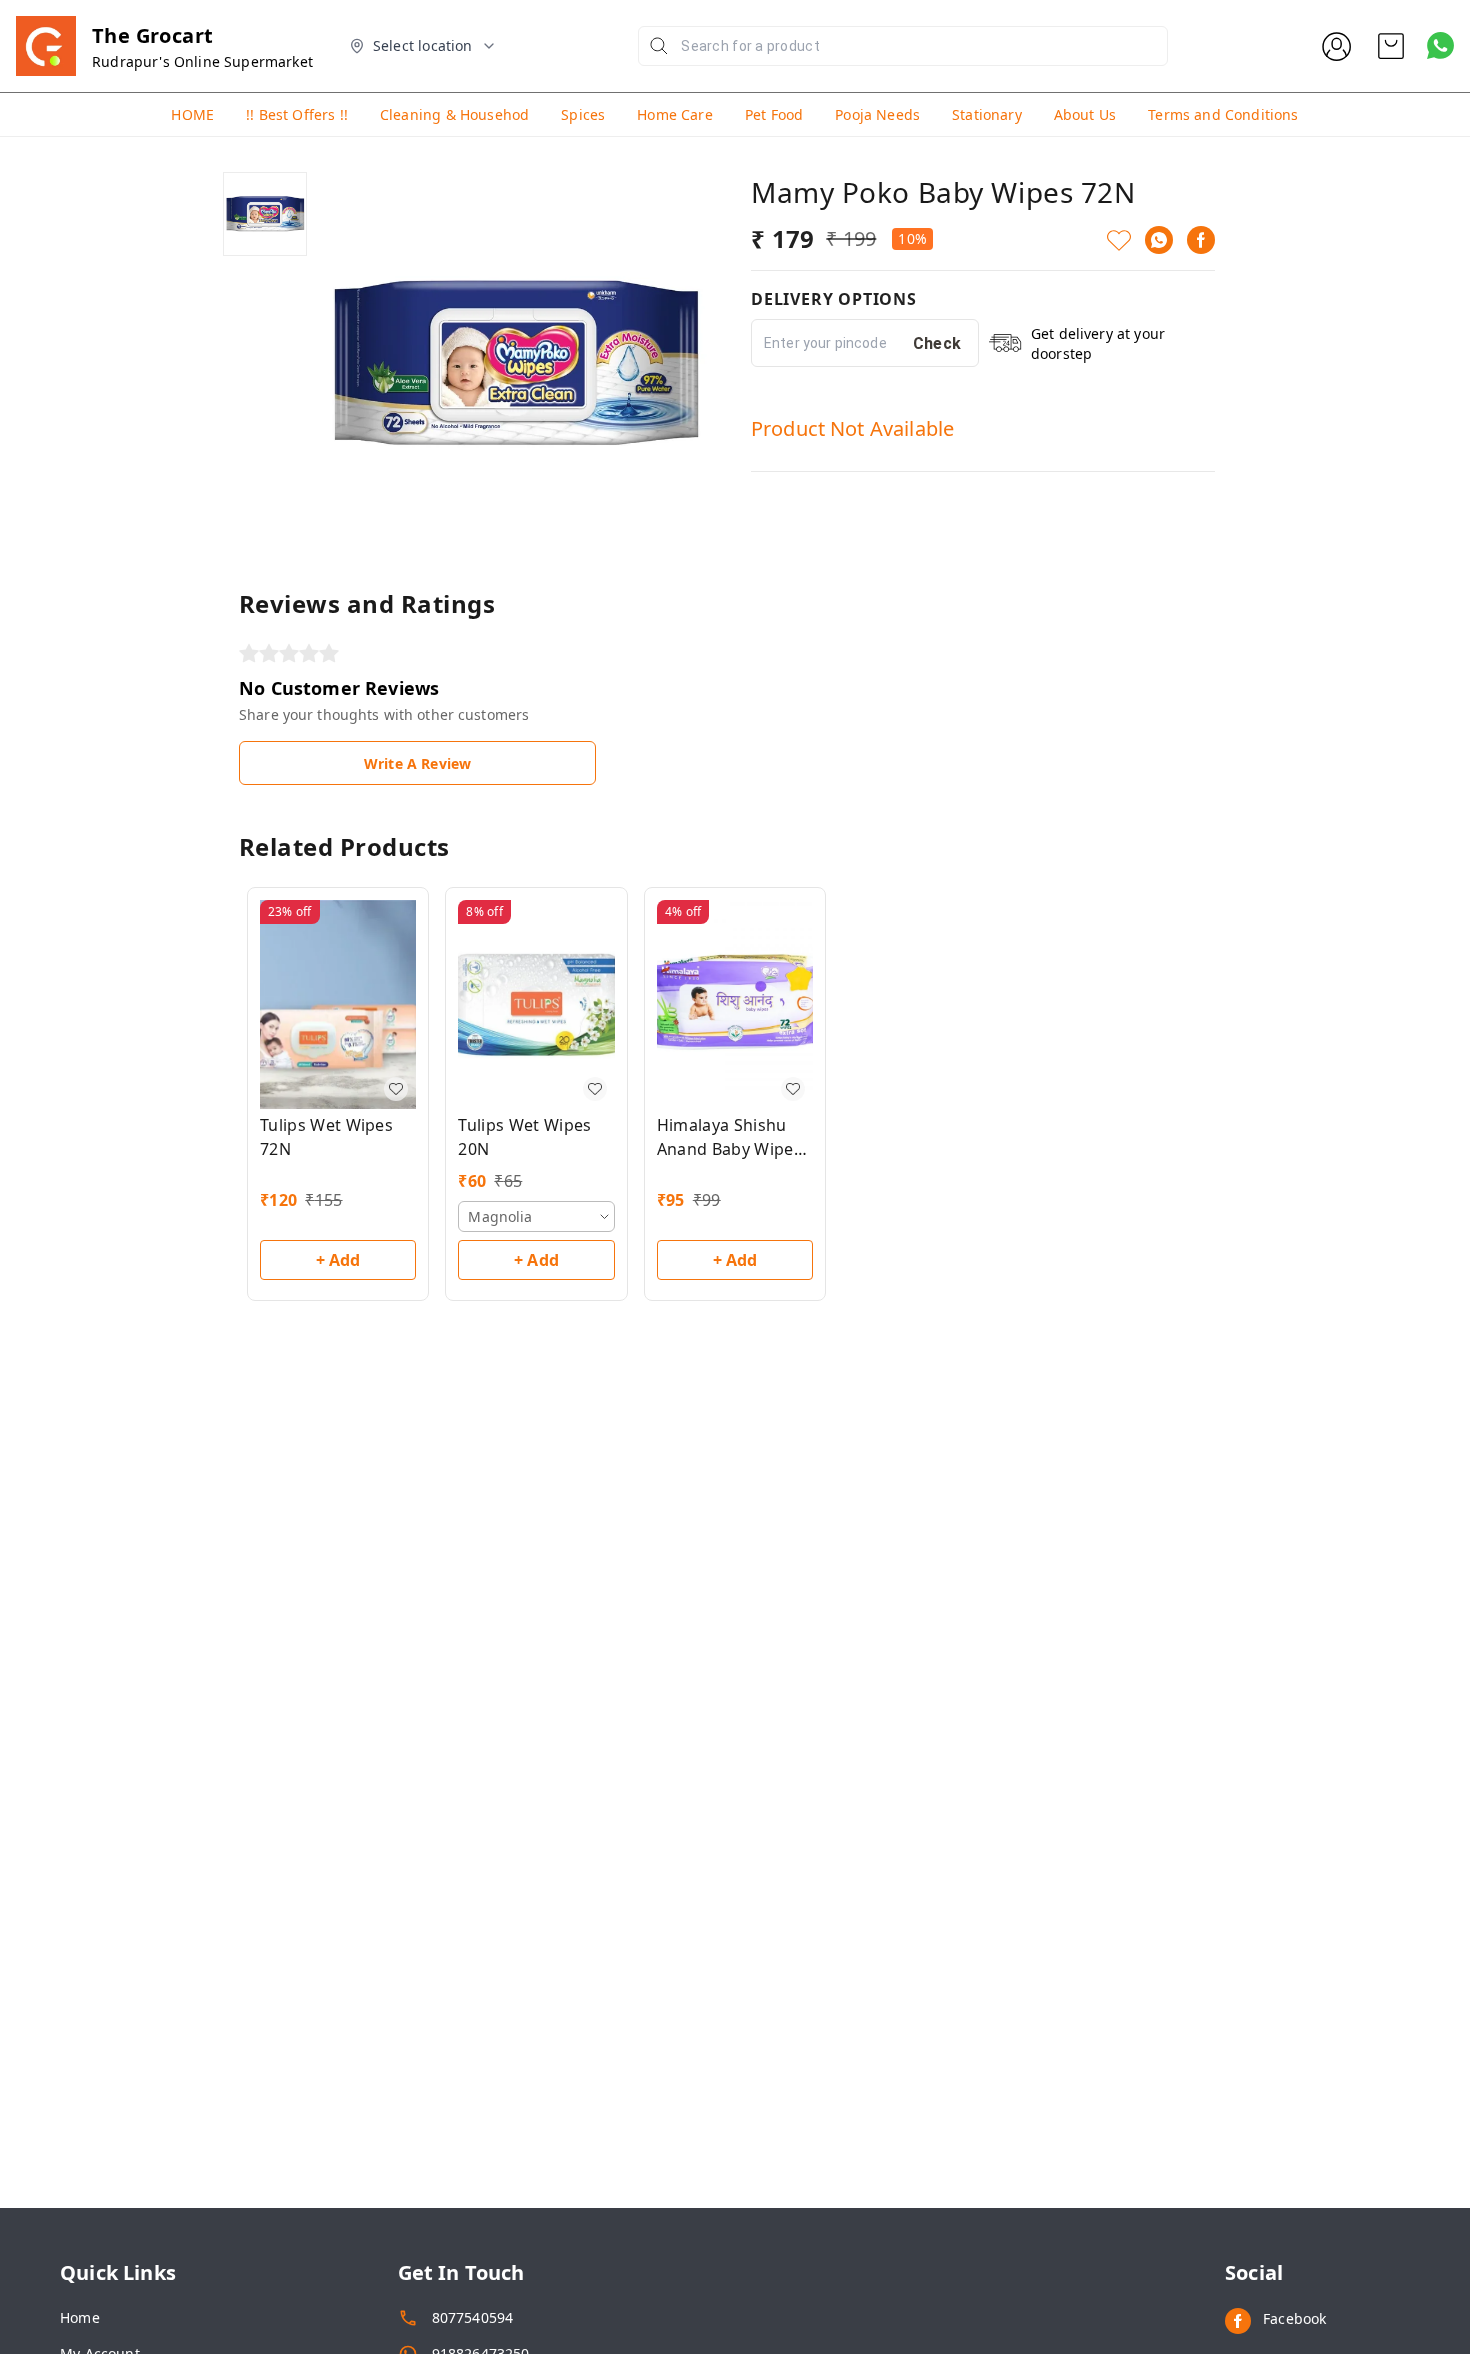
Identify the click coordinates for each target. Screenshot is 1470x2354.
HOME (192, 114)
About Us (1085, 114)
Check (937, 343)
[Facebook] (1201, 240)
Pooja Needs (877, 114)
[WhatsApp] (1159, 240)
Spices (583, 114)
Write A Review (417, 763)
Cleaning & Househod (454, 114)
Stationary (987, 114)
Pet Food (774, 114)
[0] (1391, 46)
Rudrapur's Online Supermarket (202, 61)
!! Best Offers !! (297, 114)
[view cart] (1391, 46)
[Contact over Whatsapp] (1440, 45)
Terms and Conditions (1223, 114)
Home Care (675, 114)
